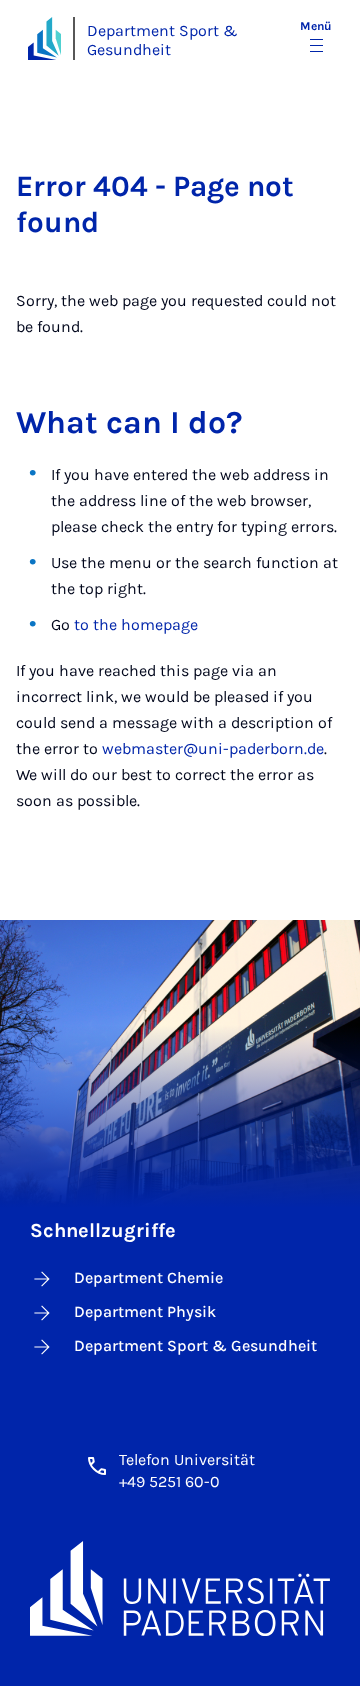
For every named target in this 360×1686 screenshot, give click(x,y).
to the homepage (136, 624)
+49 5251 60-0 (169, 1481)
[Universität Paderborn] (180, 1588)
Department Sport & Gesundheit (162, 40)
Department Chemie (148, 1277)
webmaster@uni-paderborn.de (213, 748)
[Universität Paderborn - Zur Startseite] (44, 38)
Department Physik (145, 1311)
